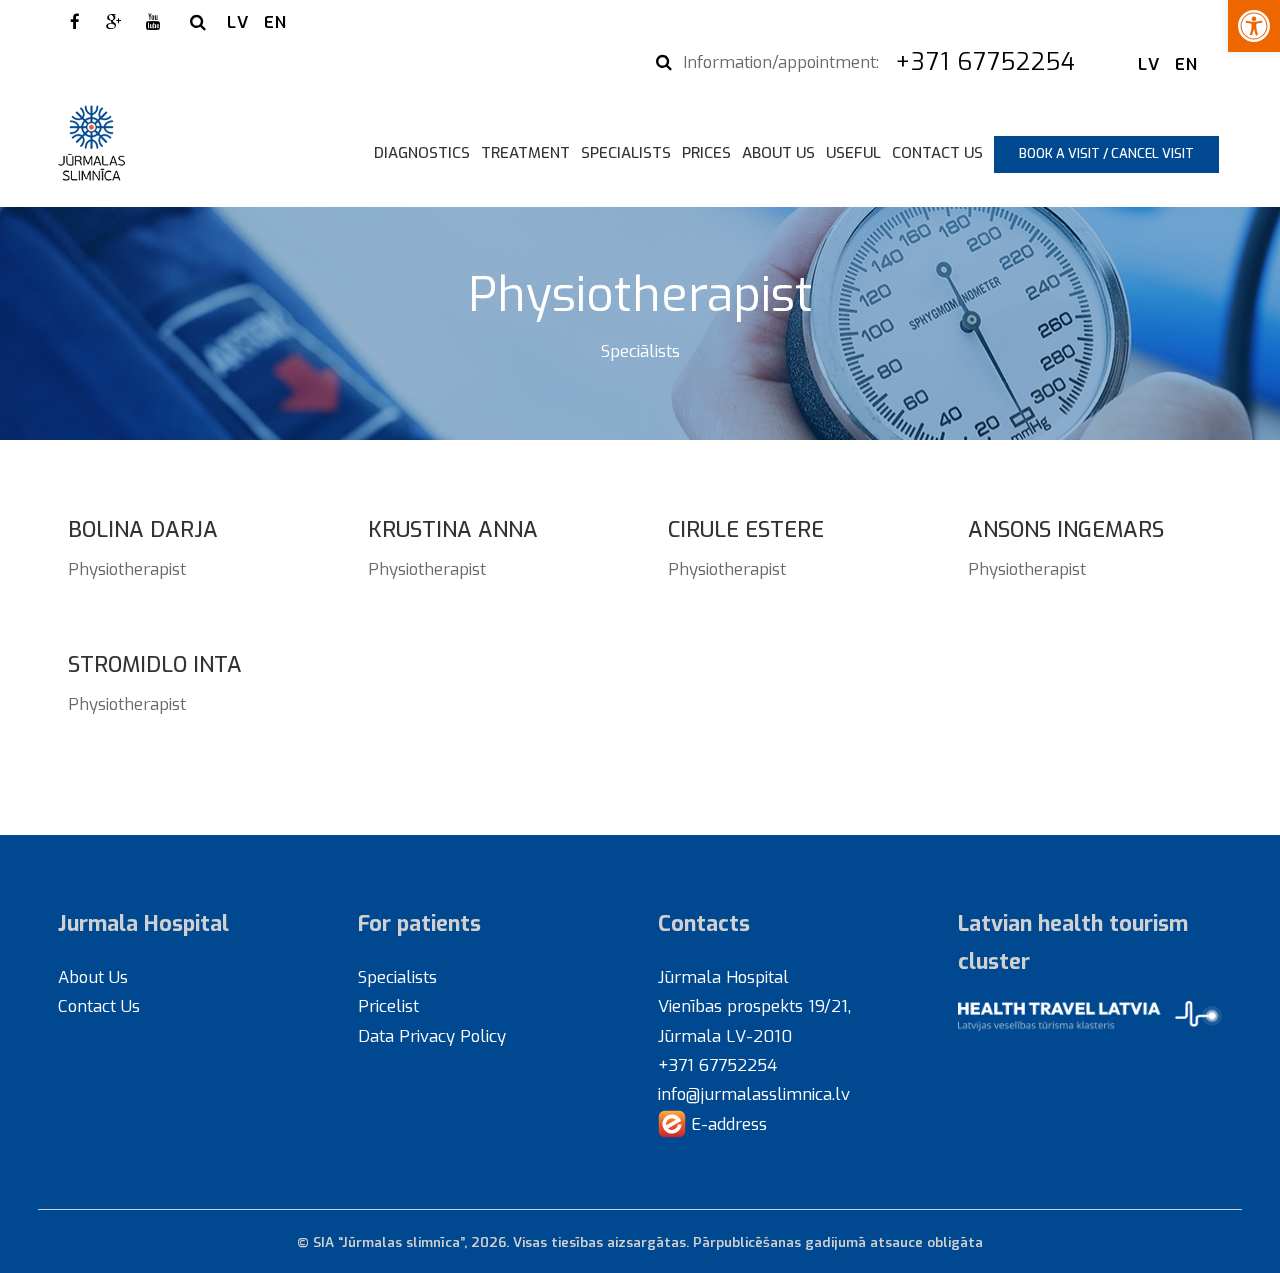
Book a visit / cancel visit (1106, 153)
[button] (1254, 26)
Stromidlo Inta (155, 664)
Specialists (626, 153)
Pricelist (388, 1006)
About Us (778, 153)
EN (275, 22)
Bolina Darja (143, 529)
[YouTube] (153, 22)
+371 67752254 (989, 62)
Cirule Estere (746, 529)
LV (238, 22)
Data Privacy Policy (432, 1036)
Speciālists (640, 351)
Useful (853, 153)
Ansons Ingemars (1066, 529)
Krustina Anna (453, 529)
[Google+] (114, 22)
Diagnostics (422, 153)
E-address (726, 1124)
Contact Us (937, 153)
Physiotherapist (127, 569)
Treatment (525, 153)
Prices (706, 153)
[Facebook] (75, 22)
